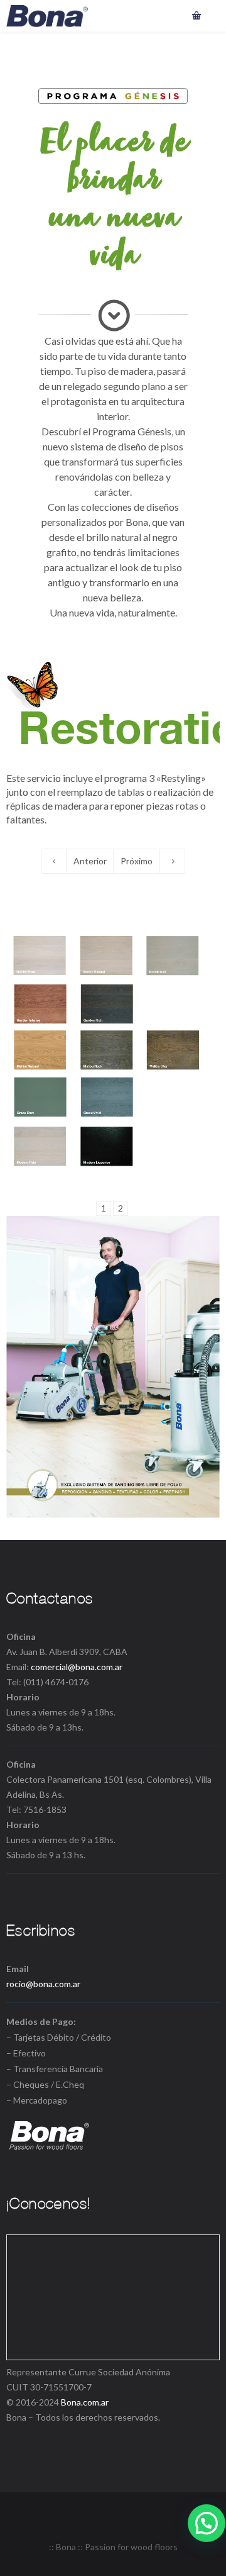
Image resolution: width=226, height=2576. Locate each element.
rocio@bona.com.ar (43, 1984)
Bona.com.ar (85, 2402)
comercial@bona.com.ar (77, 1667)
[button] (207, 2523)
